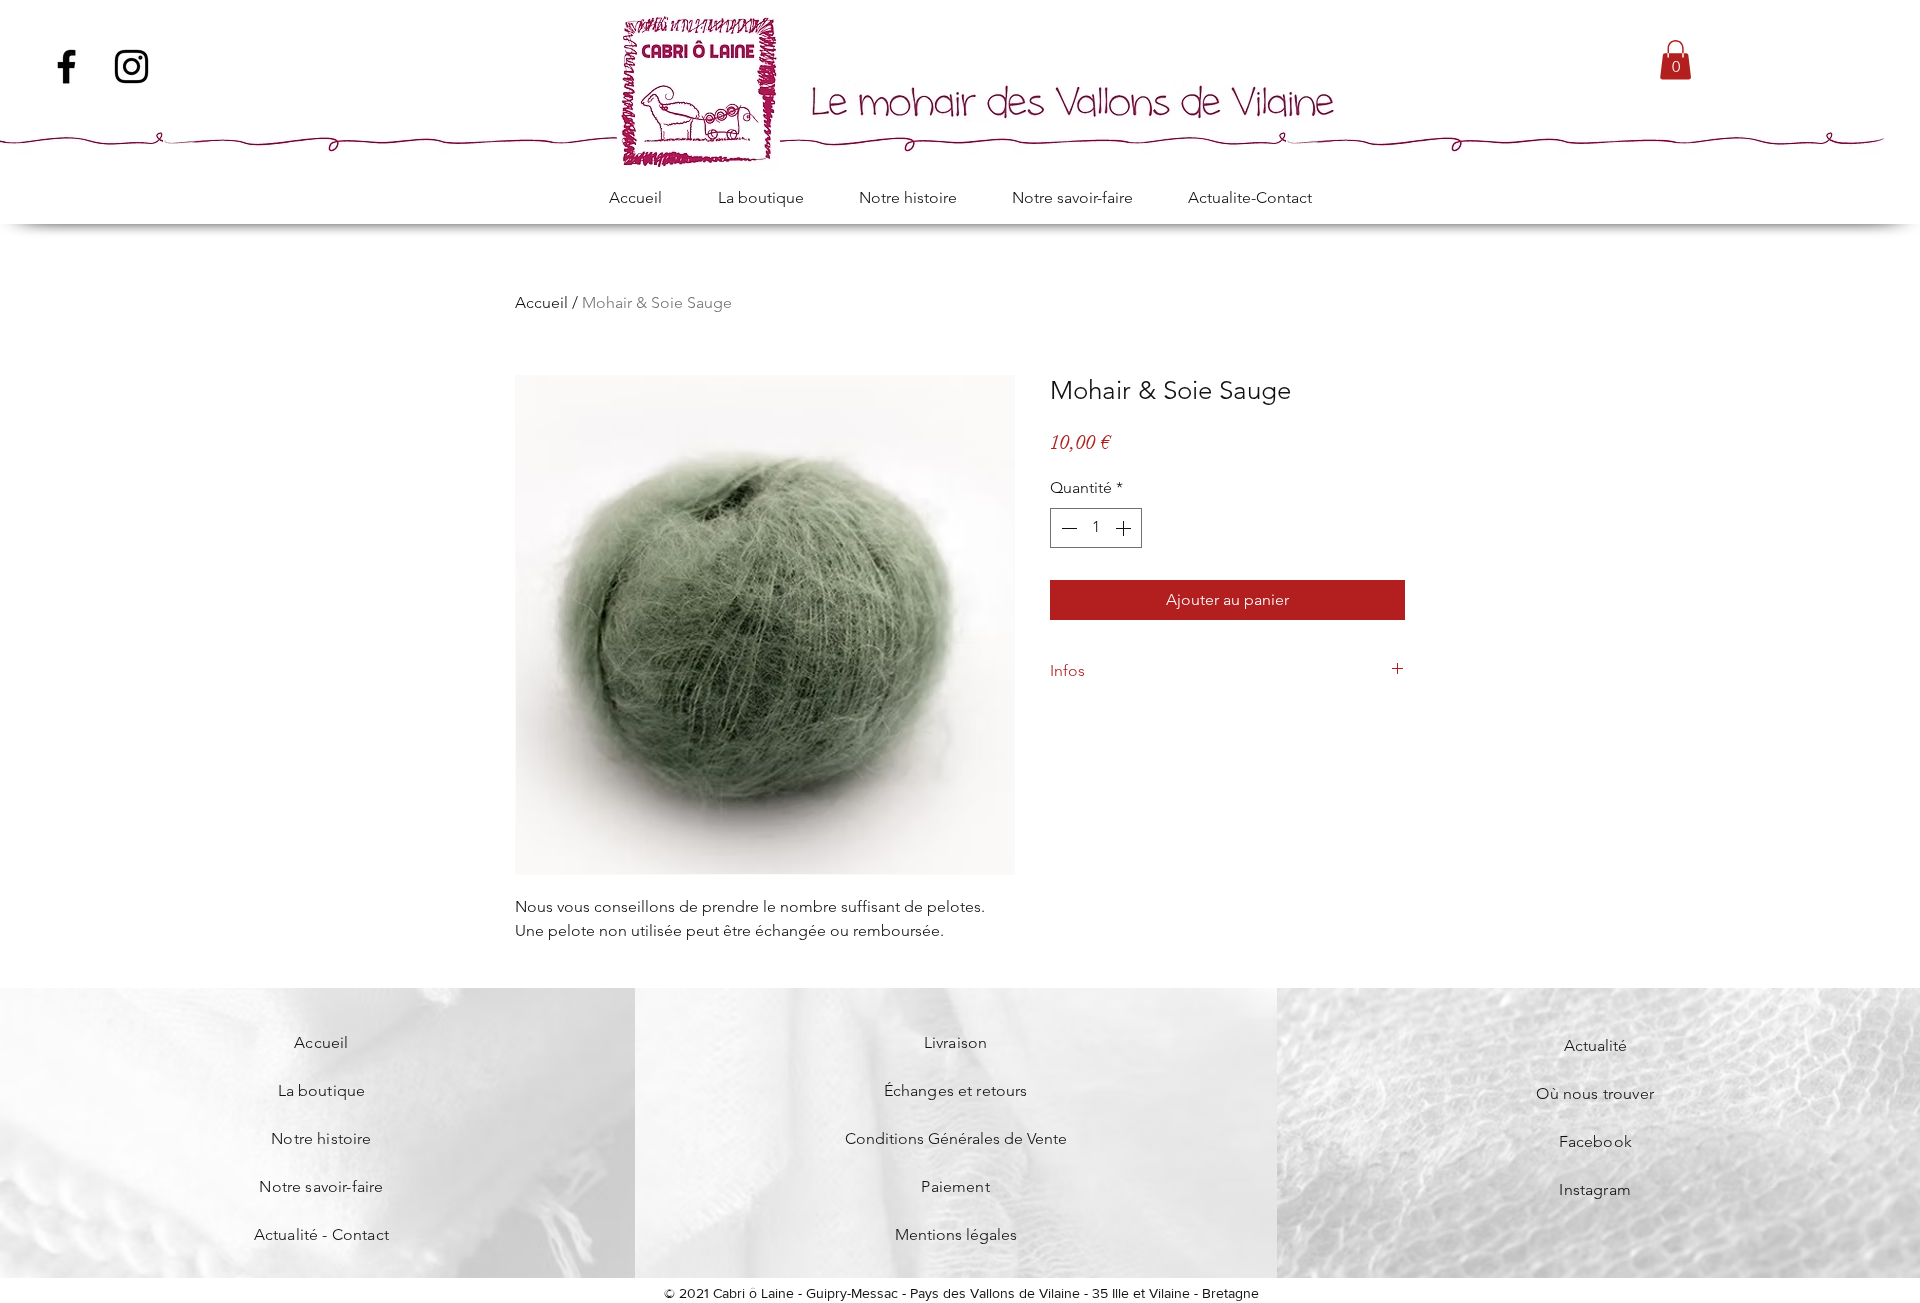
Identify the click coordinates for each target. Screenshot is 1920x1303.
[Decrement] (1067, 528)
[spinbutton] (1096, 528)
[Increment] (1125, 528)
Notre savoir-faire (321, 1186)
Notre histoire (321, 1138)
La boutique (322, 1090)
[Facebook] (66, 66)
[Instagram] (131, 66)
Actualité (1595, 1045)
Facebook (1595, 1141)
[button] (1675, 59)
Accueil (541, 302)
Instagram (1594, 1189)
